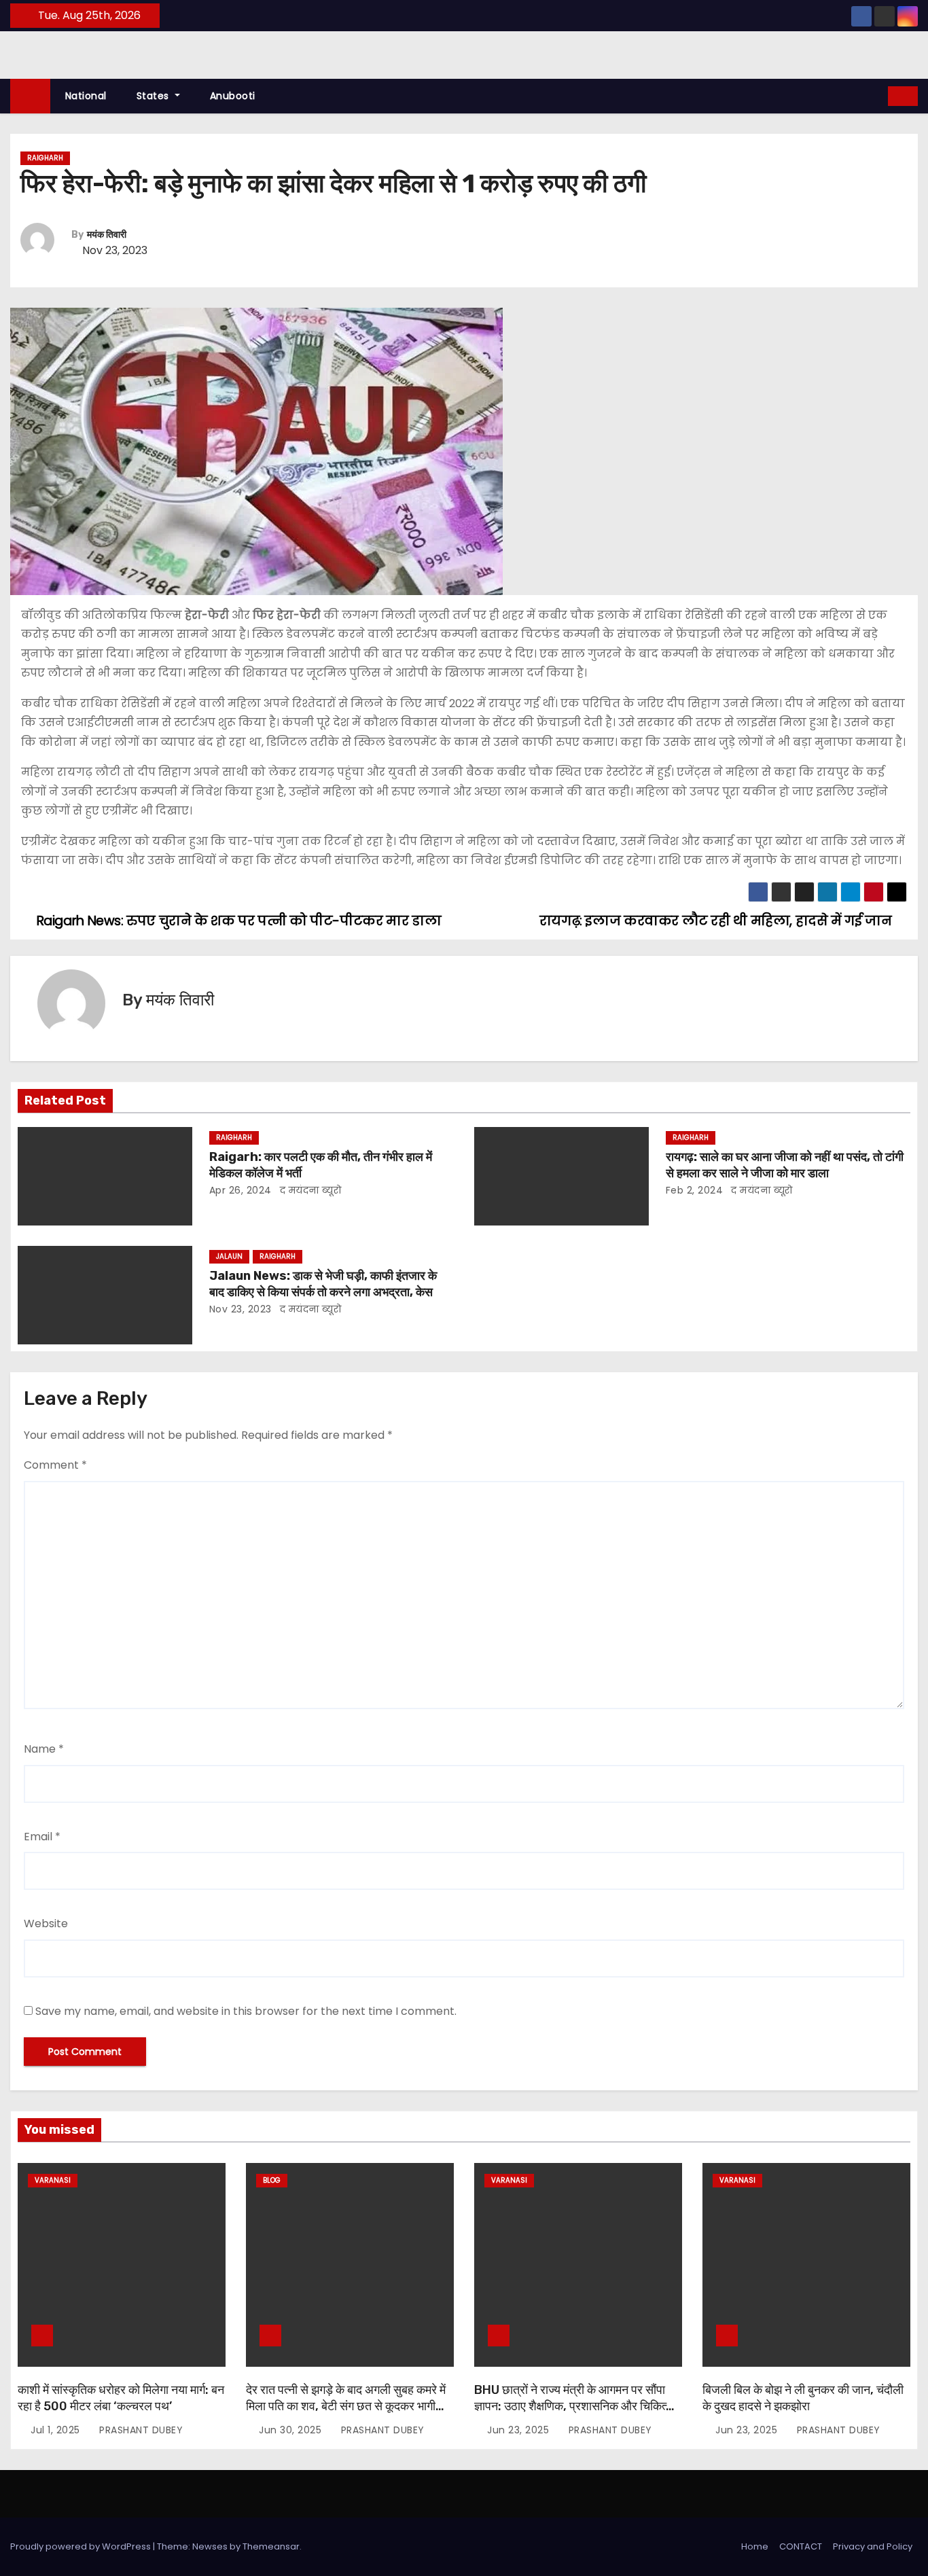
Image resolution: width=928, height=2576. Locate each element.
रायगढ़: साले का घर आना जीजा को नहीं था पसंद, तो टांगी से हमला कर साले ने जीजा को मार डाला (785, 1165)
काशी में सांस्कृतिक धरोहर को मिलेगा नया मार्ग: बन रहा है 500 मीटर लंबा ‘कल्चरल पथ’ (121, 2398)
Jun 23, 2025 (520, 2430)
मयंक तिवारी (107, 235)
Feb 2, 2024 (695, 1190)
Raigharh (45, 158)
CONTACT (801, 2546)
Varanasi (53, 2180)
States (155, 96)
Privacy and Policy (873, 2546)
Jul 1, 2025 (57, 2430)
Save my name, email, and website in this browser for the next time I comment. (246, 2011)
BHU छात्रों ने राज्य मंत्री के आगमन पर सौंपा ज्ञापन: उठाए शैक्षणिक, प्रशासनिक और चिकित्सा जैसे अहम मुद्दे (575, 2406)
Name (44, 1749)
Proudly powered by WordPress (82, 2546)
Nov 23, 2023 (240, 1309)
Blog (272, 2180)
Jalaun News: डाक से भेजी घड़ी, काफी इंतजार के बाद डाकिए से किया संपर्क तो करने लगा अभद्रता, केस (323, 1284)
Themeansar (271, 2546)
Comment (55, 1465)
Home (755, 2546)
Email (42, 1837)
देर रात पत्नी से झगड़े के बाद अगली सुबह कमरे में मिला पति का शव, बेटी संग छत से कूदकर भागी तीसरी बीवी (346, 2406)
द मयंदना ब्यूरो (309, 1190)
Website (46, 1924)
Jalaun (229, 1256)
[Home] (30, 96)
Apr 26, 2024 (240, 1190)
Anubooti (233, 96)
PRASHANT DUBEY (140, 2430)
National (86, 96)
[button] (878, 95)
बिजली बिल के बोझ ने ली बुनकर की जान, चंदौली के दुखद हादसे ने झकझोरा (803, 2398)
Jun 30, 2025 (292, 2430)
